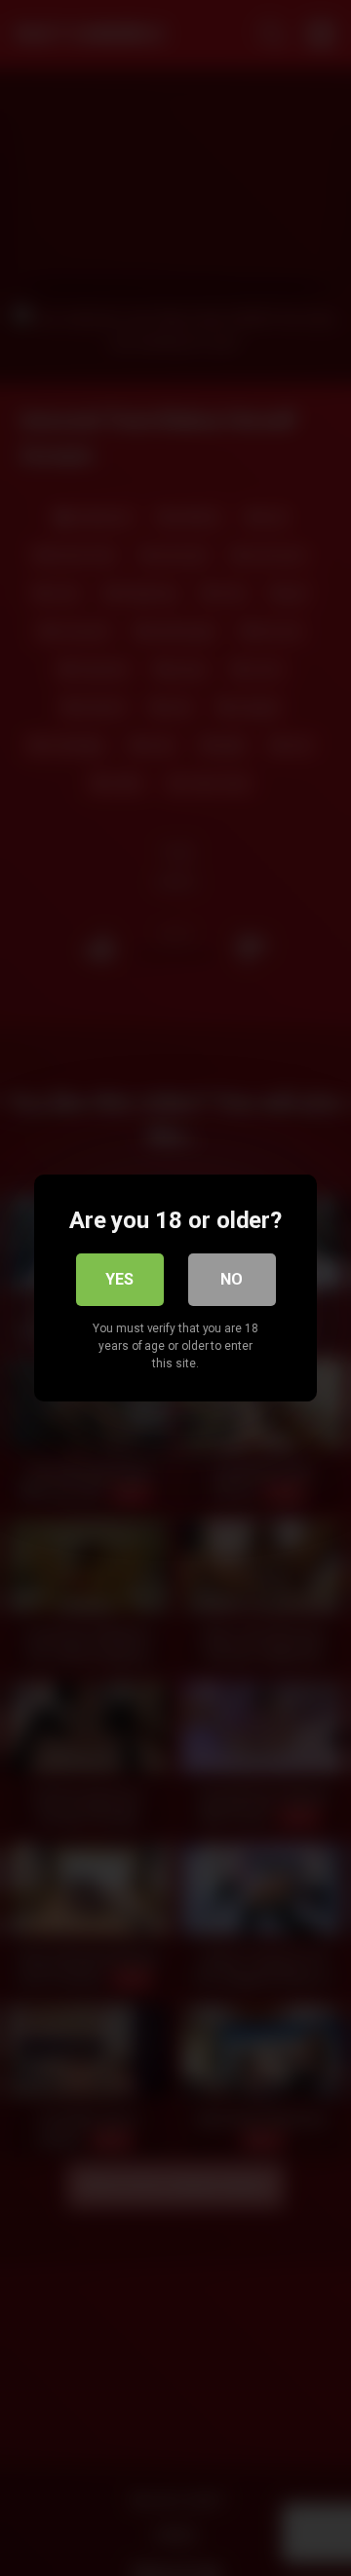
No (232, 1279)
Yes (119, 1279)
